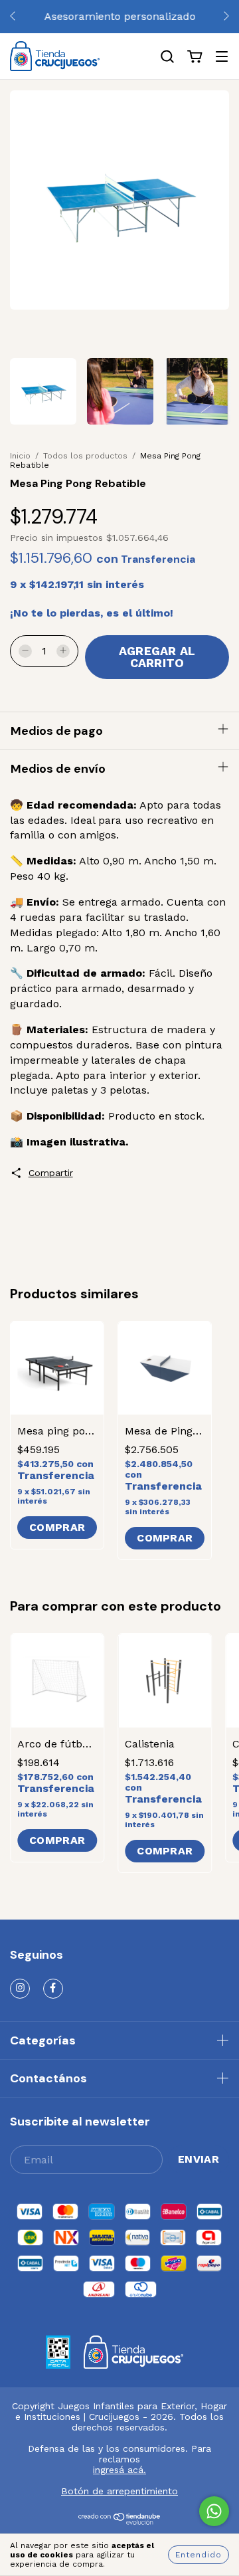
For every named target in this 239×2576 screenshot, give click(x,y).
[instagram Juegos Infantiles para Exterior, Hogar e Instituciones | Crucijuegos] (20, 1989)
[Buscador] (167, 57)
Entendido (199, 2555)
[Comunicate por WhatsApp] (214, 2511)
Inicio (20, 456)
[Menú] (222, 57)
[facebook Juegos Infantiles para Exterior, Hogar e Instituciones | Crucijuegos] (53, 1989)
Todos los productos (85, 456)
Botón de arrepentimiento (119, 2491)
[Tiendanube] (120, 2522)
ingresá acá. (119, 2470)
